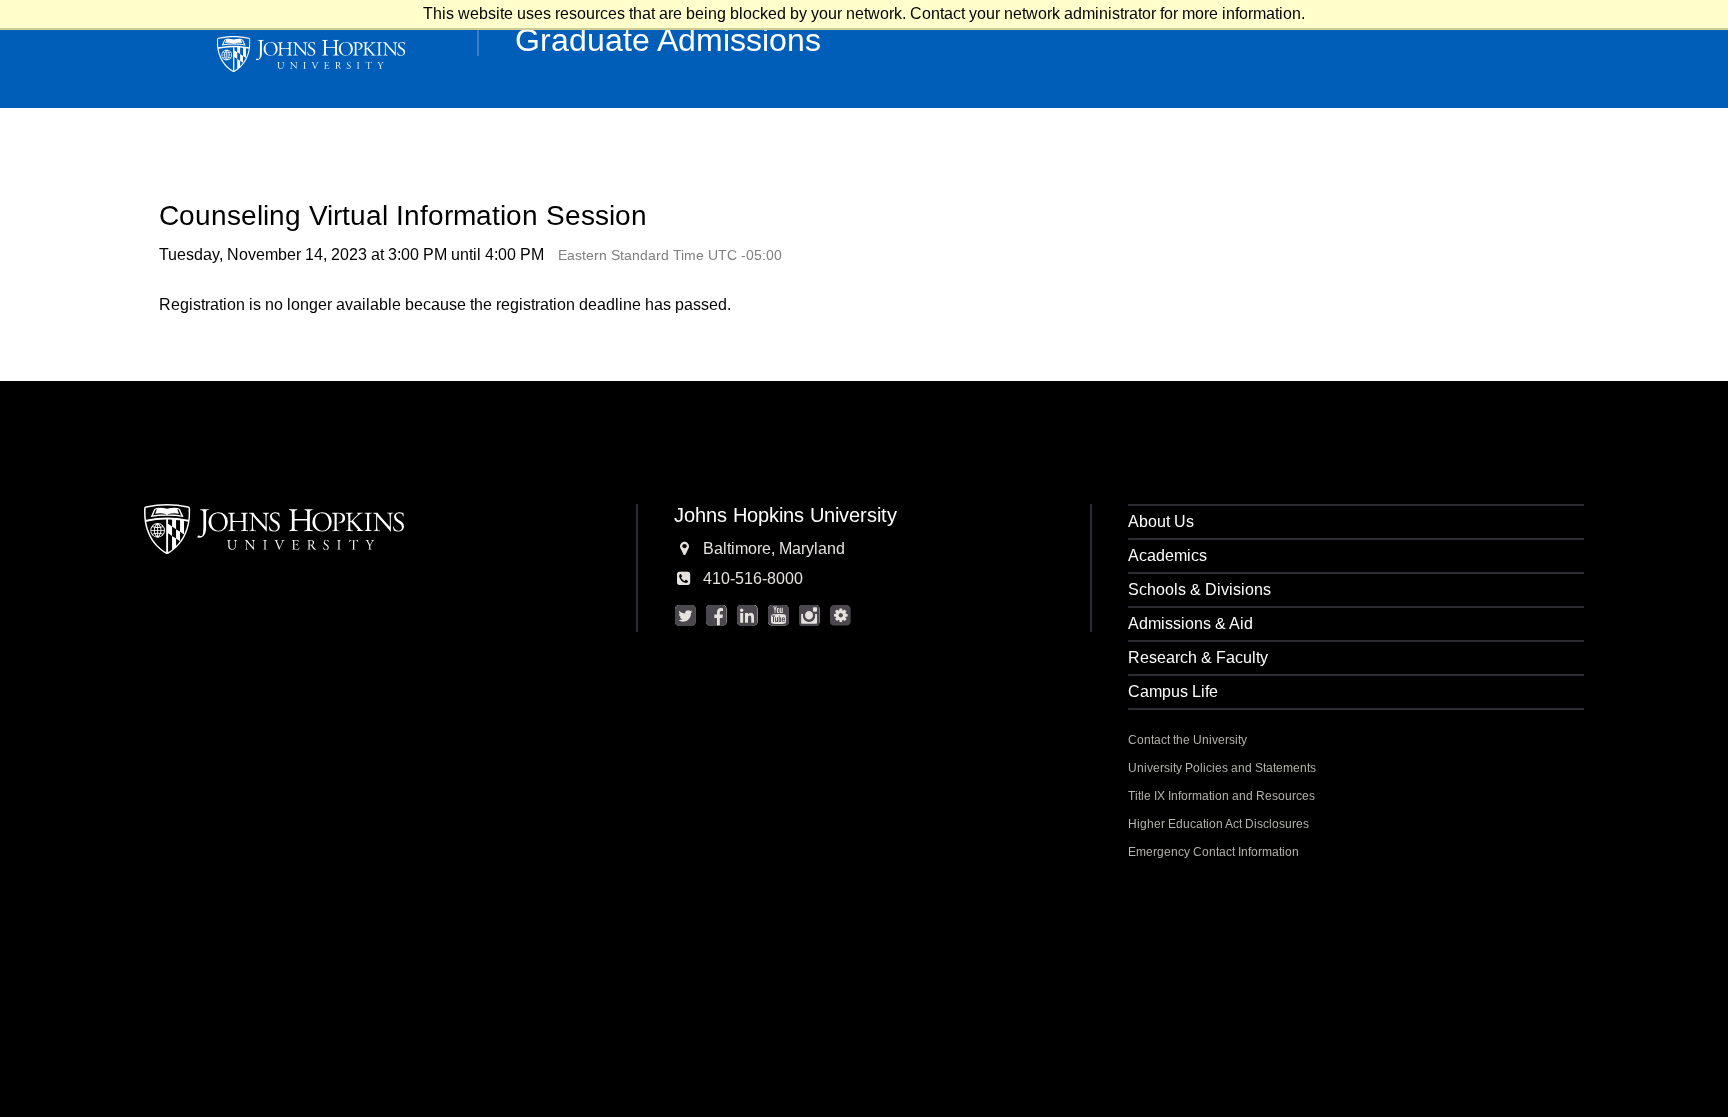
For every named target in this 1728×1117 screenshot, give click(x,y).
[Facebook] (717, 616)
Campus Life (1173, 691)
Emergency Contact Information (1213, 852)
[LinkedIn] (748, 616)
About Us (1161, 521)
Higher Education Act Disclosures (1218, 824)
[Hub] (841, 616)
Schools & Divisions (1199, 589)
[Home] (310, 54)
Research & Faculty (1198, 657)
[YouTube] (779, 616)
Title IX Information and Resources (1221, 796)
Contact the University (1187, 740)
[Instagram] (810, 616)
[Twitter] (686, 616)
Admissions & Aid (1190, 623)
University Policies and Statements (1222, 768)
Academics (1167, 555)
